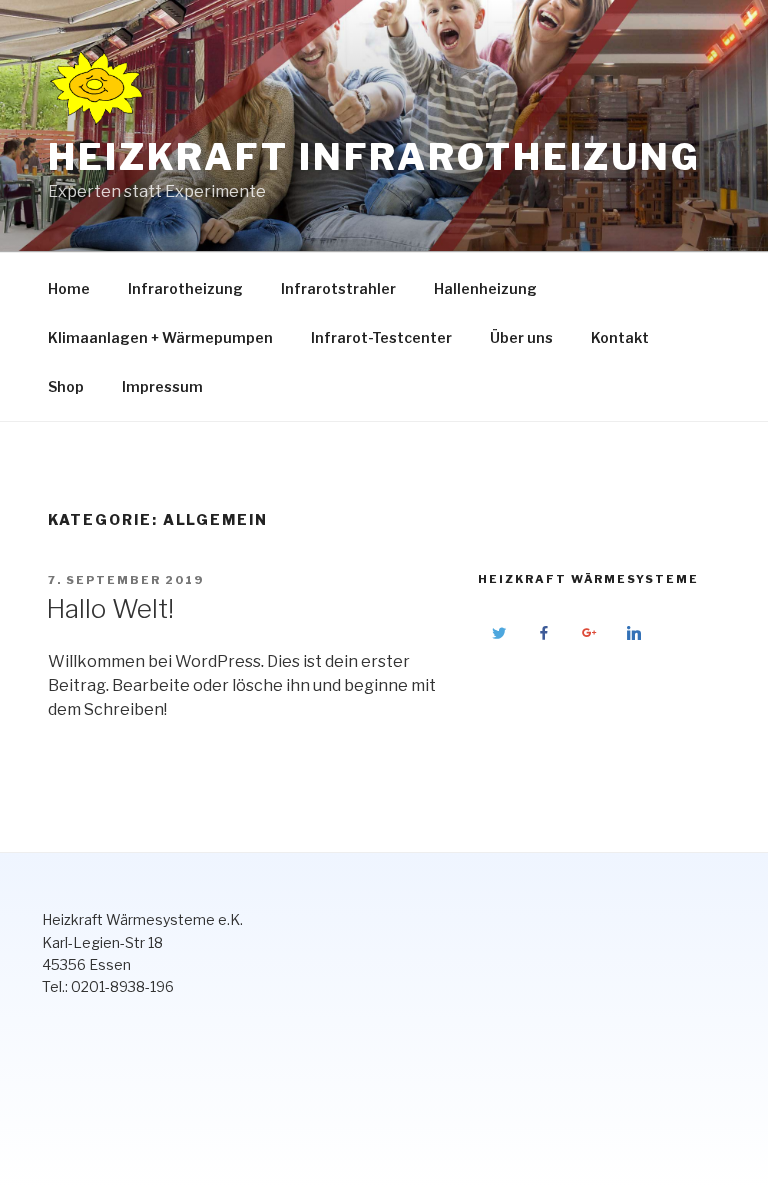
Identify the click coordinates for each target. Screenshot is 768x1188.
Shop (66, 386)
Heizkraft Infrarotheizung (374, 157)
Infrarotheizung (185, 288)
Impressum (162, 386)
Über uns (521, 337)
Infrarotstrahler (338, 288)
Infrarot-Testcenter (381, 337)
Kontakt (620, 337)
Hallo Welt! (110, 608)
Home (69, 288)
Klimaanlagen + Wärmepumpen (160, 337)
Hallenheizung (485, 288)
